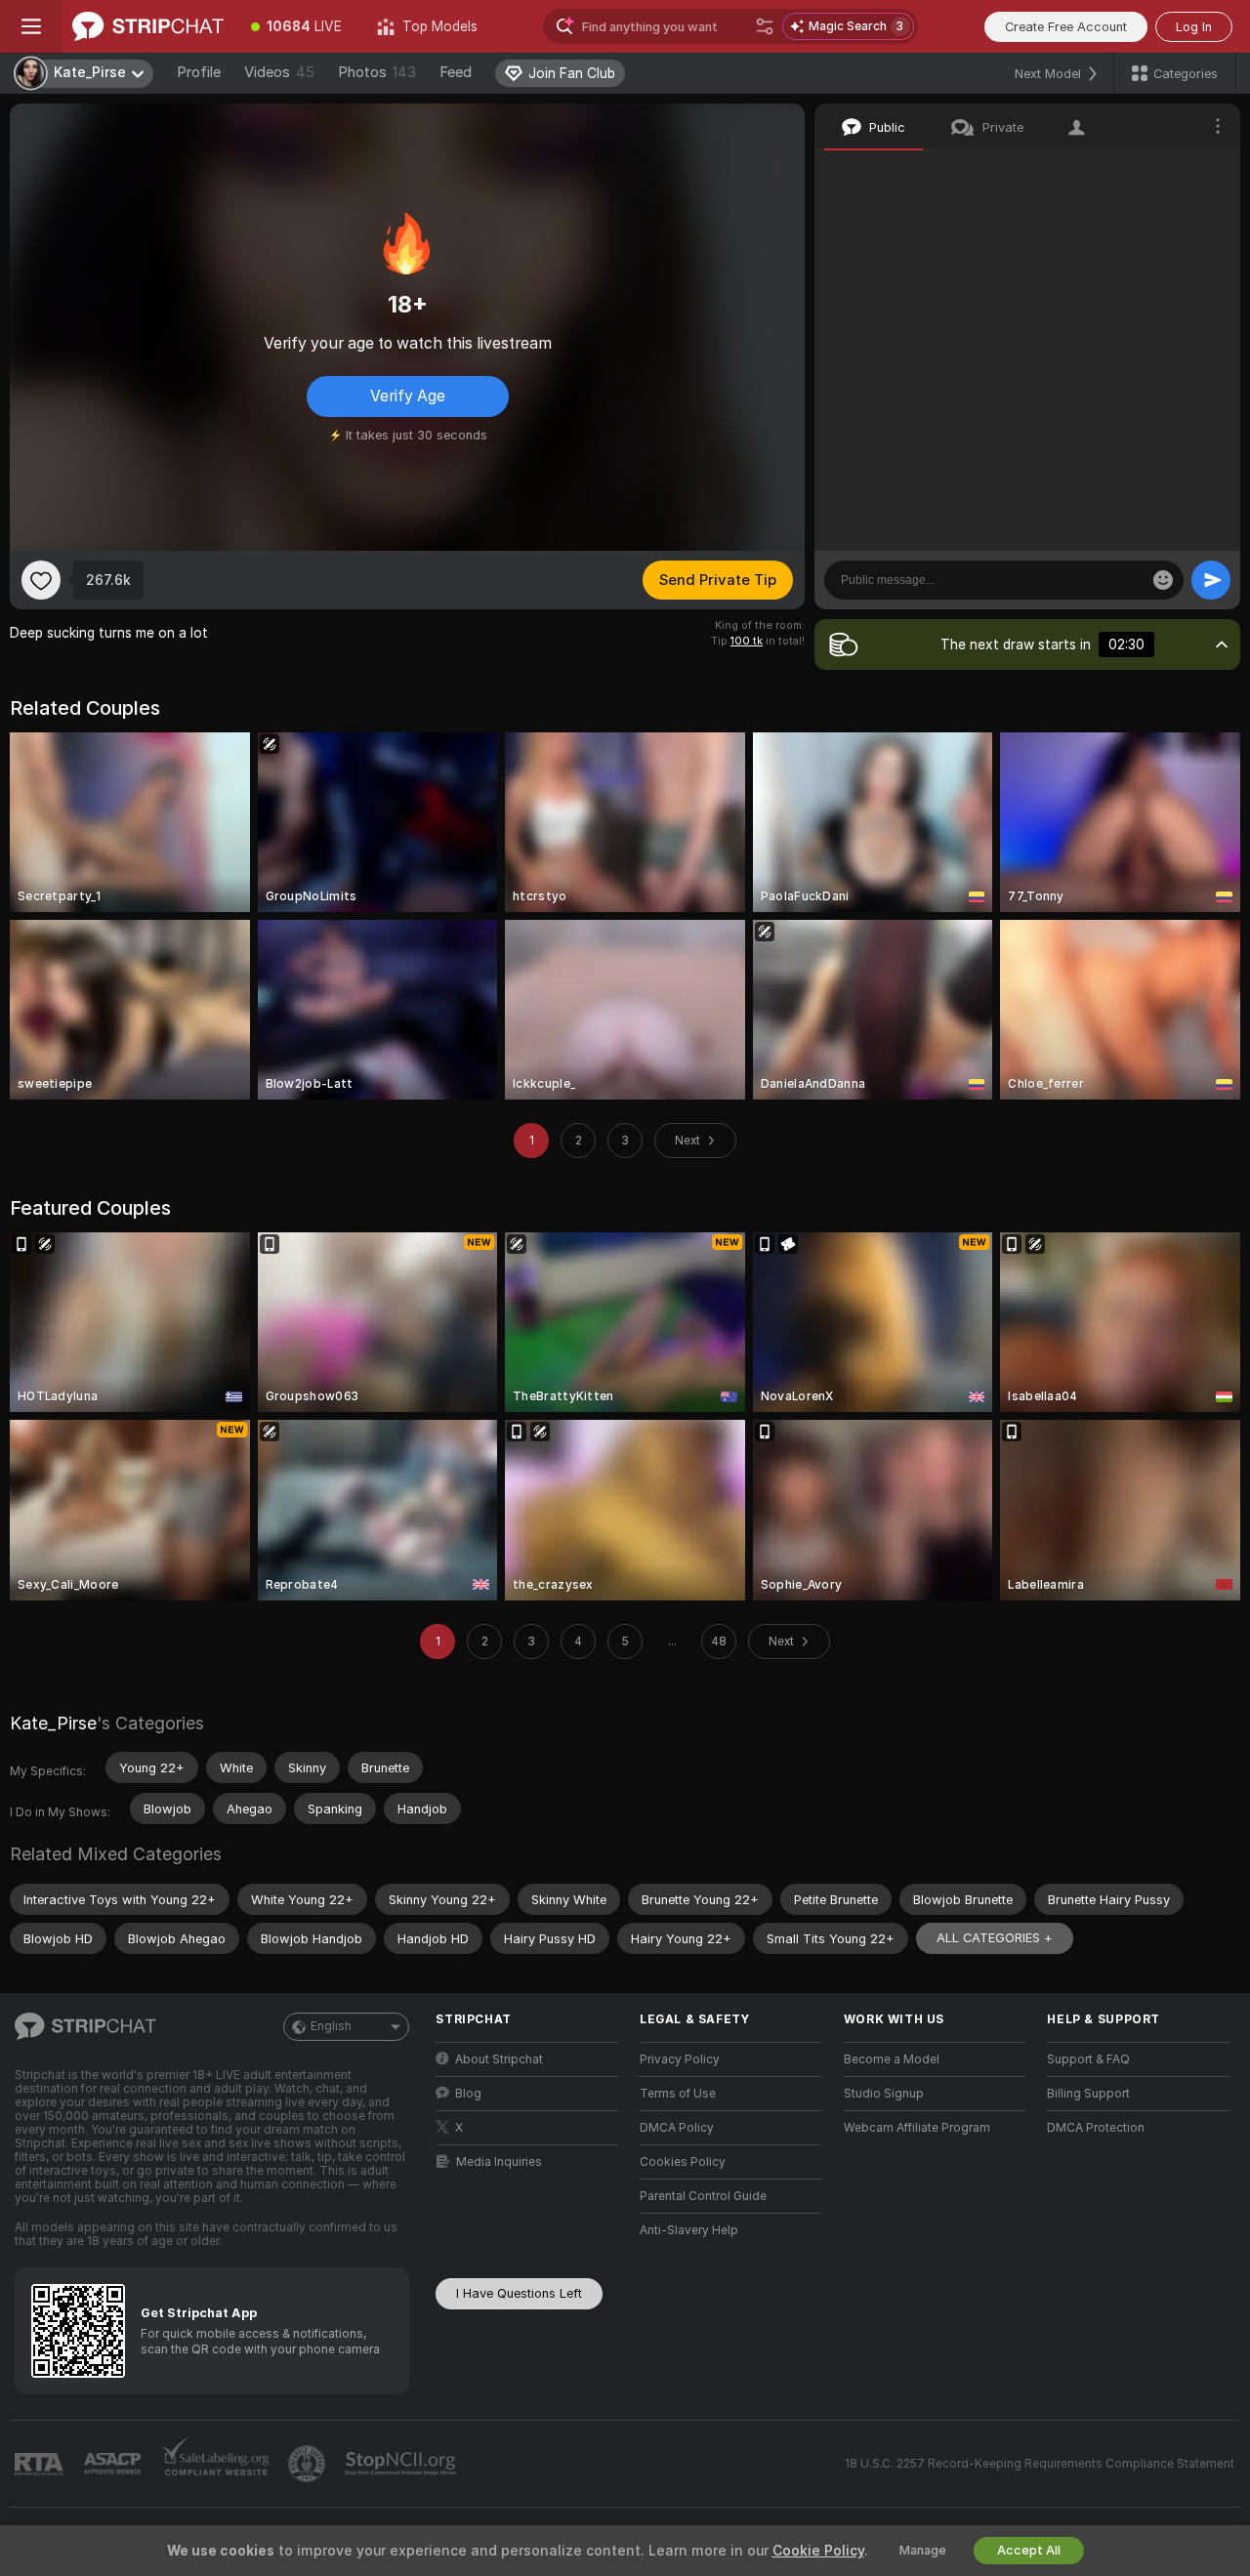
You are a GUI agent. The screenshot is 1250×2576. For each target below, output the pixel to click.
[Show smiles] (1163, 580)
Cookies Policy (683, 2162)
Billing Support (1088, 2094)
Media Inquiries (499, 2162)
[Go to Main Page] (148, 26)
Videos (279, 72)
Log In (1194, 27)
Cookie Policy (818, 2551)
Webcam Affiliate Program (917, 2128)
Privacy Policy (680, 2059)
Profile (199, 72)
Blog (468, 2094)
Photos (377, 72)
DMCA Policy (677, 2128)
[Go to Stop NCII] (402, 2464)
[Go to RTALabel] (41, 2464)
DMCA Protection (1096, 2128)
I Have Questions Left (519, 2293)
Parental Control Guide (703, 2196)
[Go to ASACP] (114, 2464)
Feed (456, 72)
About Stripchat (499, 2059)
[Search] (765, 26)
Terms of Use (678, 2094)
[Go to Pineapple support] (309, 2464)
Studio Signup (884, 2094)
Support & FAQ (1088, 2059)
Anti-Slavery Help (689, 2230)
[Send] (1211, 580)
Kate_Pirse (53, 1723)
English (331, 2026)
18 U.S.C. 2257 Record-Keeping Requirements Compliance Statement (1040, 2464)
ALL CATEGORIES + (995, 1938)
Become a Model (892, 2059)
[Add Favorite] (41, 580)
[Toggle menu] (31, 26)
